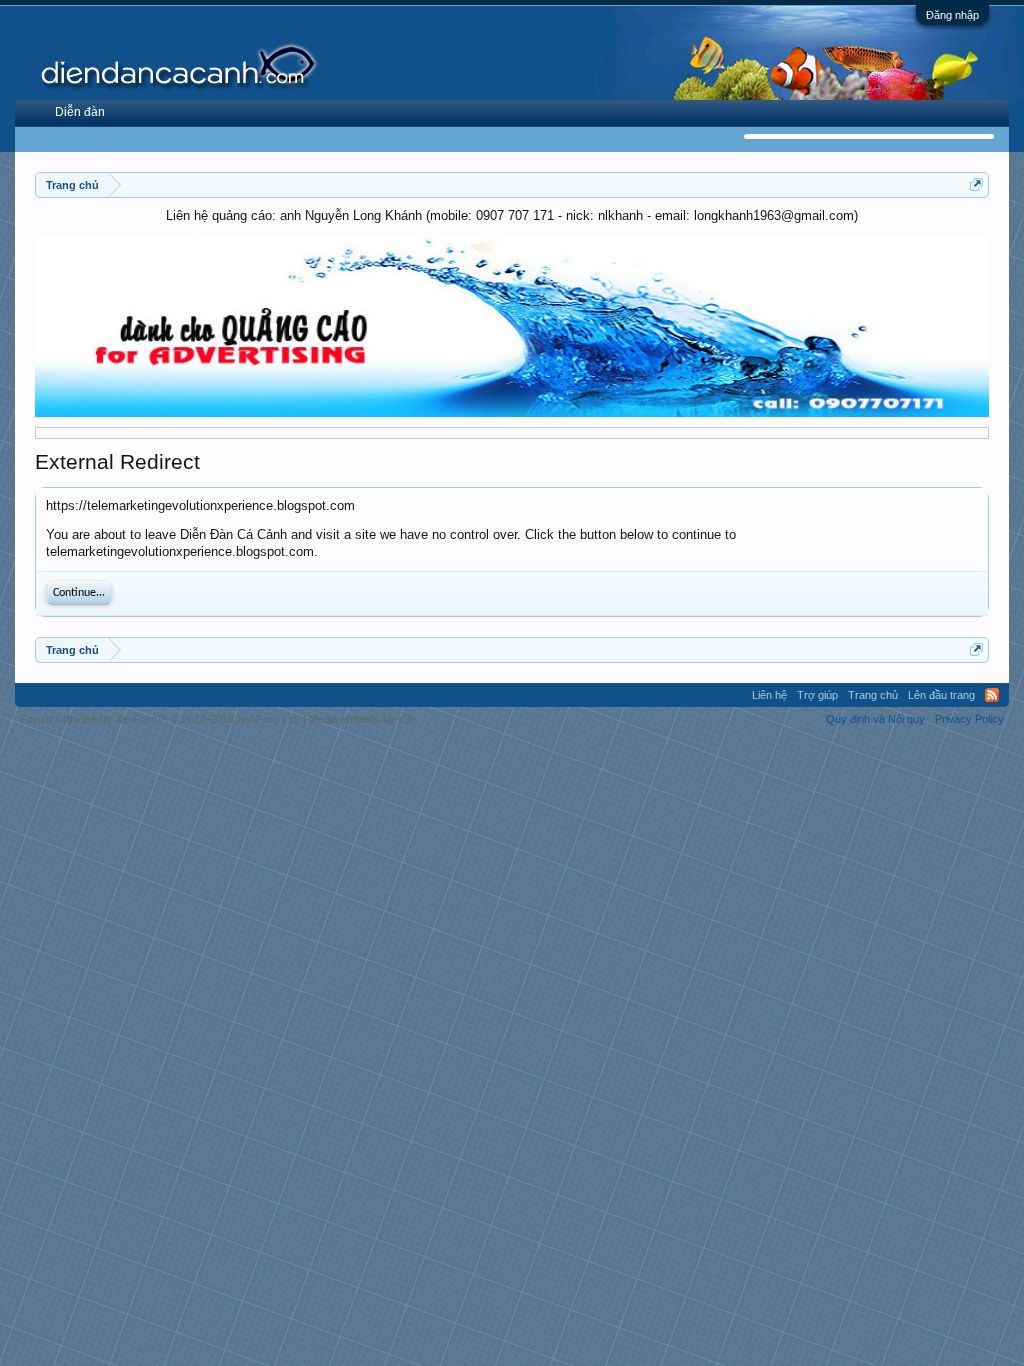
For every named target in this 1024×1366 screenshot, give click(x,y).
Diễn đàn (80, 112)
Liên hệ (769, 695)
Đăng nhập (952, 15)
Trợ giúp (817, 695)
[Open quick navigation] (976, 184)
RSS (992, 695)
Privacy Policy (969, 719)
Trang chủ (873, 695)
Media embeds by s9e (362, 719)
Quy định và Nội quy (875, 719)
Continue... (79, 593)
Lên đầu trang (941, 695)
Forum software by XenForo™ (160, 719)
